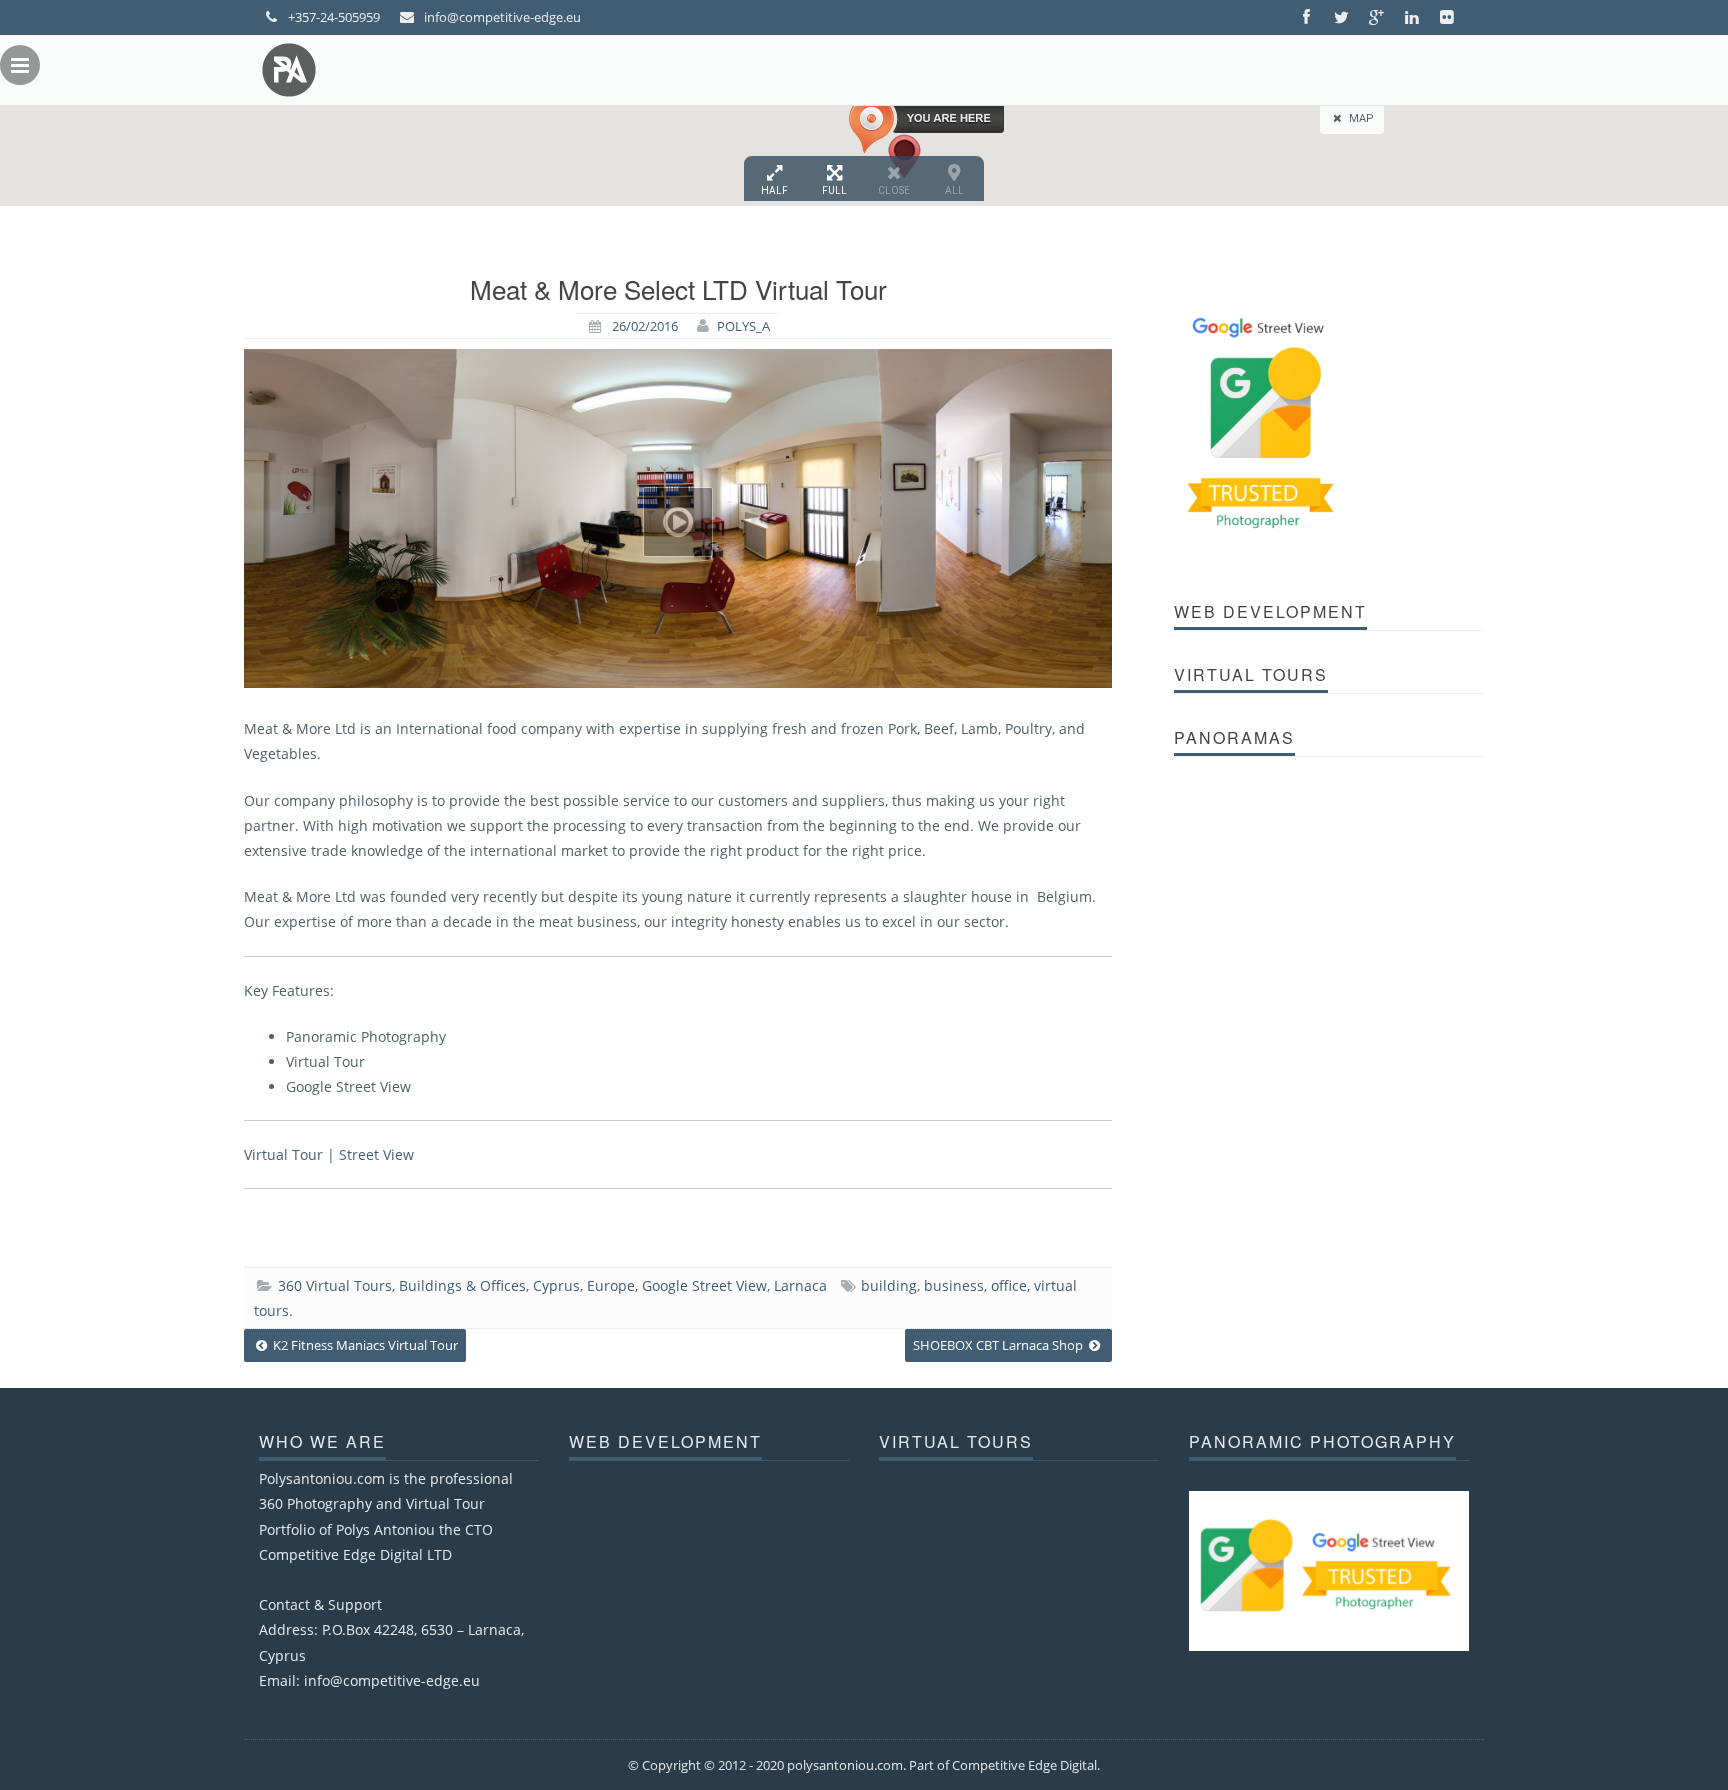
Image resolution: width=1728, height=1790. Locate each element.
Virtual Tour (283, 1154)
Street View (376, 1154)
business (954, 1285)
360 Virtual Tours (335, 1285)
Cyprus (556, 1285)
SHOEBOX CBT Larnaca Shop (999, 1345)
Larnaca (800, 1285)
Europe (611, 1285)
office (1009, 1285)
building (889, 1285)
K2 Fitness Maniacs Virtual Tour (364, 1345)
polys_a (743, 326)
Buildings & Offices (462, 1285)
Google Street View (704, 1285)
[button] (926, 125)
